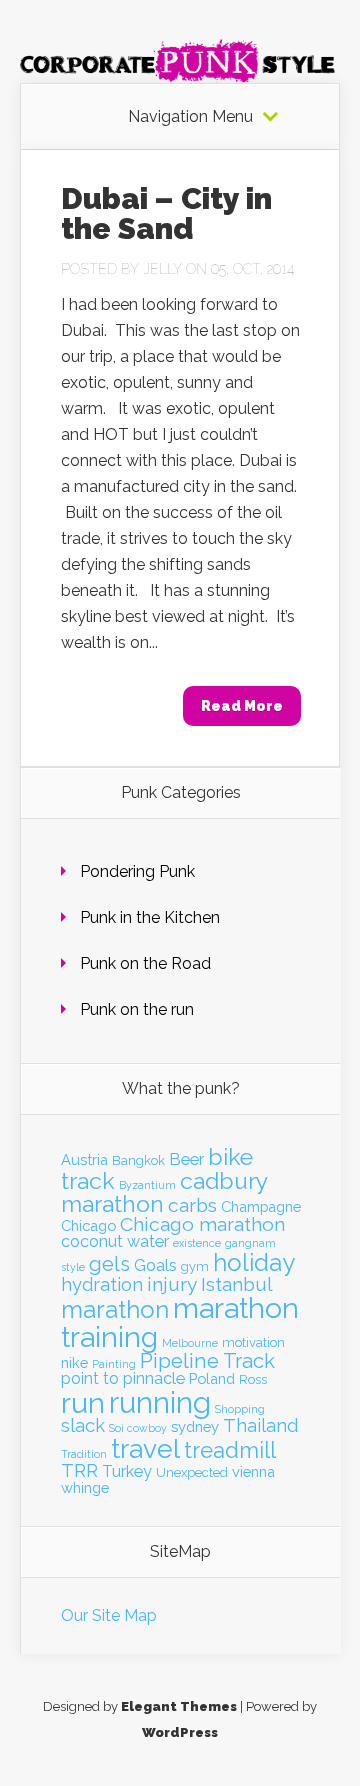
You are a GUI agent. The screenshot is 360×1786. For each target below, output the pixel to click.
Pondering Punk (137, 871)
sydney (195, 1426)
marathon (115, 1309)
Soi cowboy (138, 1428)
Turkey (127, 1471)
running (160, 1402)
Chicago (88, 1225)
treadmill (230, 1450)
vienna (253, 1471)
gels (109, 1264)
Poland (212, 1378)
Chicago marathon (202, 1224)
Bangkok (138, 1160)
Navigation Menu (190, 117)
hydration (102, 1284)
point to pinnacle (123, 1378)
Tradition (84, 1454)
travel (145, 1448)
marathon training (180, 1322)
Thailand (260, 1425)
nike (74, 1362)
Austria (84, 1159)
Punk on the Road (145, 963)
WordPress (180, 1732)
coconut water (115, 1241)
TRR (79, 1470)
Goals (155, 1265)
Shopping (240, 1409)
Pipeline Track (207, 1361)
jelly (162, 269)
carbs (192, 1205)
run (83, 1403)
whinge (85, 1487)
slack (83, 1425)
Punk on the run (137, 1009)
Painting (114, 1364)
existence (197, 1243)
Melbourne (190, 1343)
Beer (186, 1159)
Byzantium (147, 1185)
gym (195, 1266)
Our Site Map (109, 1615)
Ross (253, 1379)
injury (172, 1284)
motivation (253, 1342)
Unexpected (192, 1472)
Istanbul (237, 1284)
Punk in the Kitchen (150, 917)
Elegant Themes (179, 1706)
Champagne (261, 1206)
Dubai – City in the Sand (166, 213)
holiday (254, 1262)
